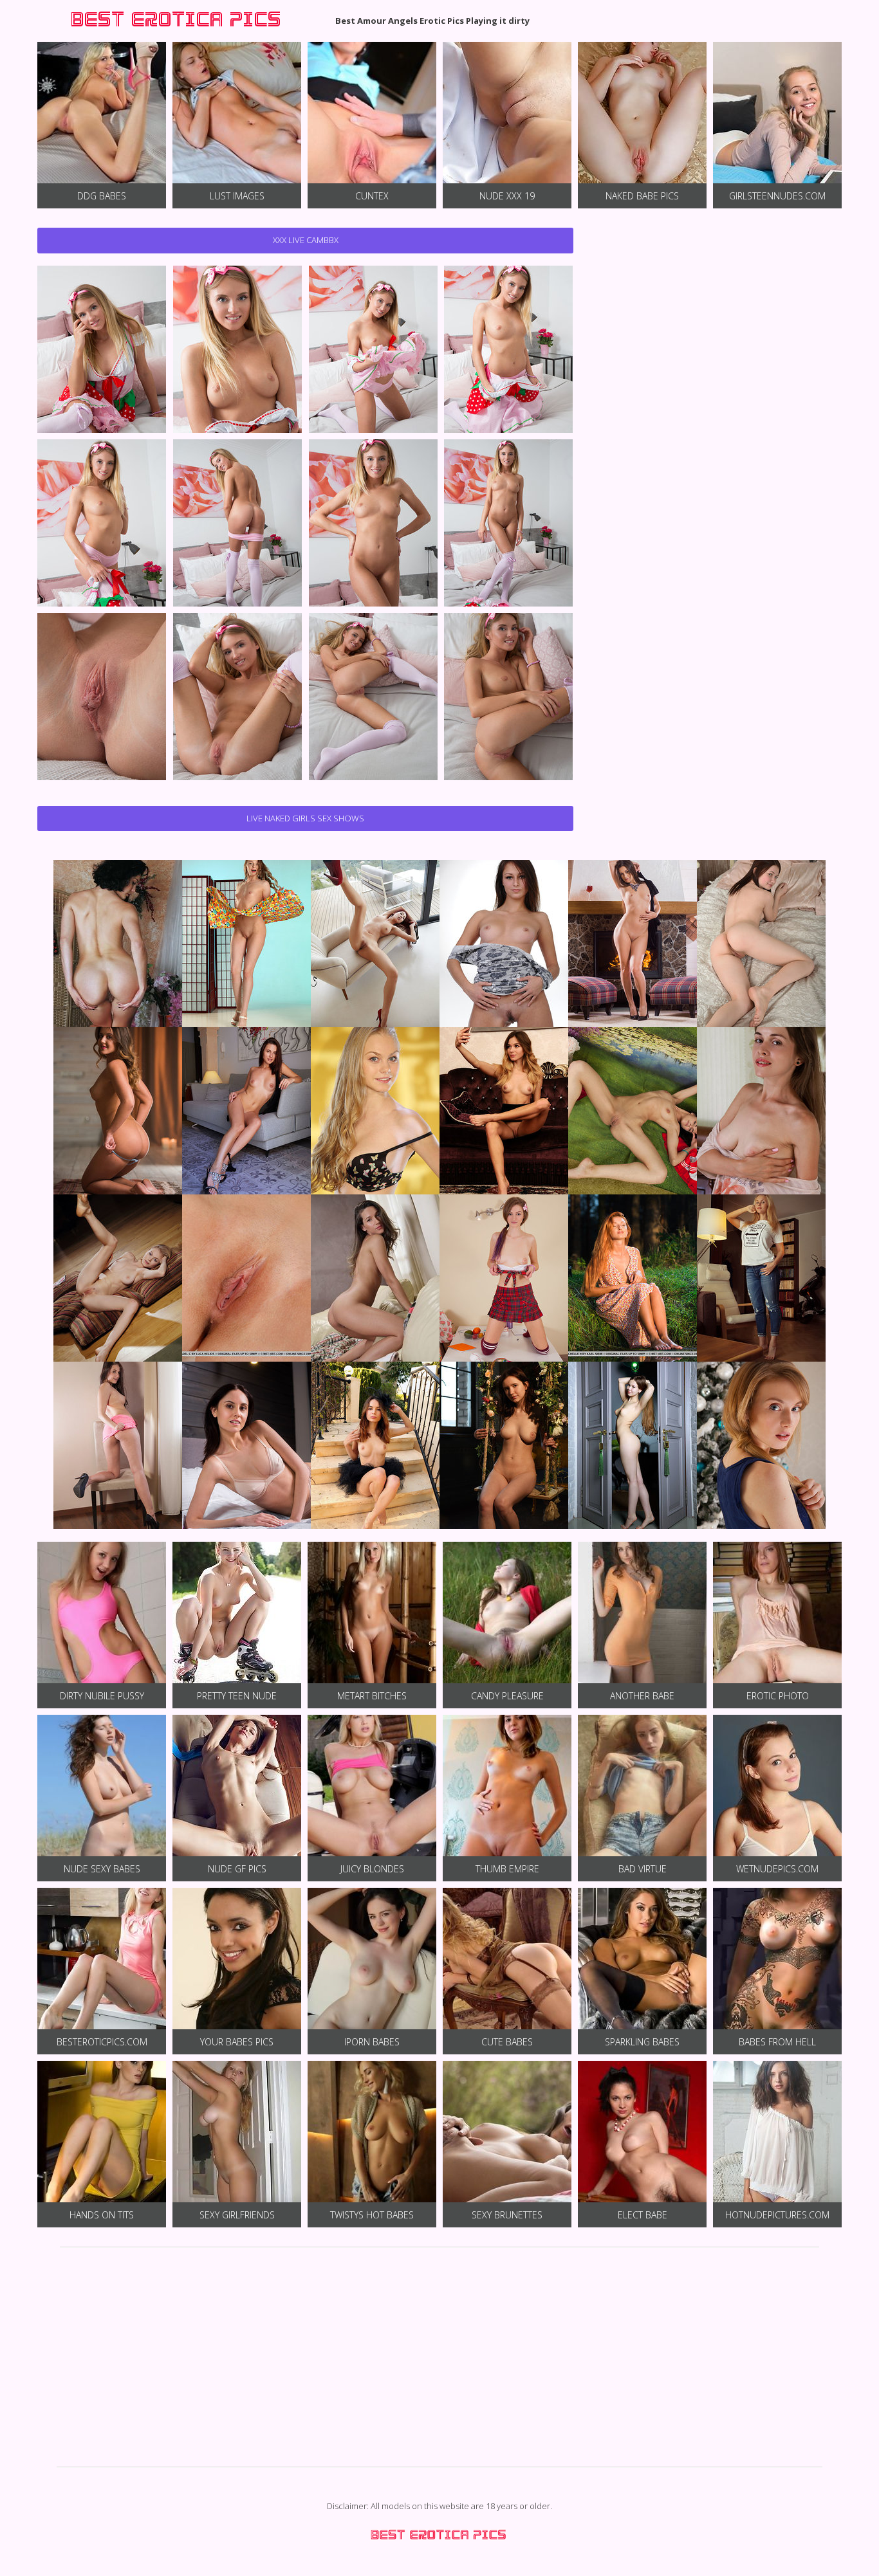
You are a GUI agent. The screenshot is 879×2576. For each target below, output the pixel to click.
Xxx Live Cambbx (306, 240)
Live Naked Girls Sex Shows (305, 818)
